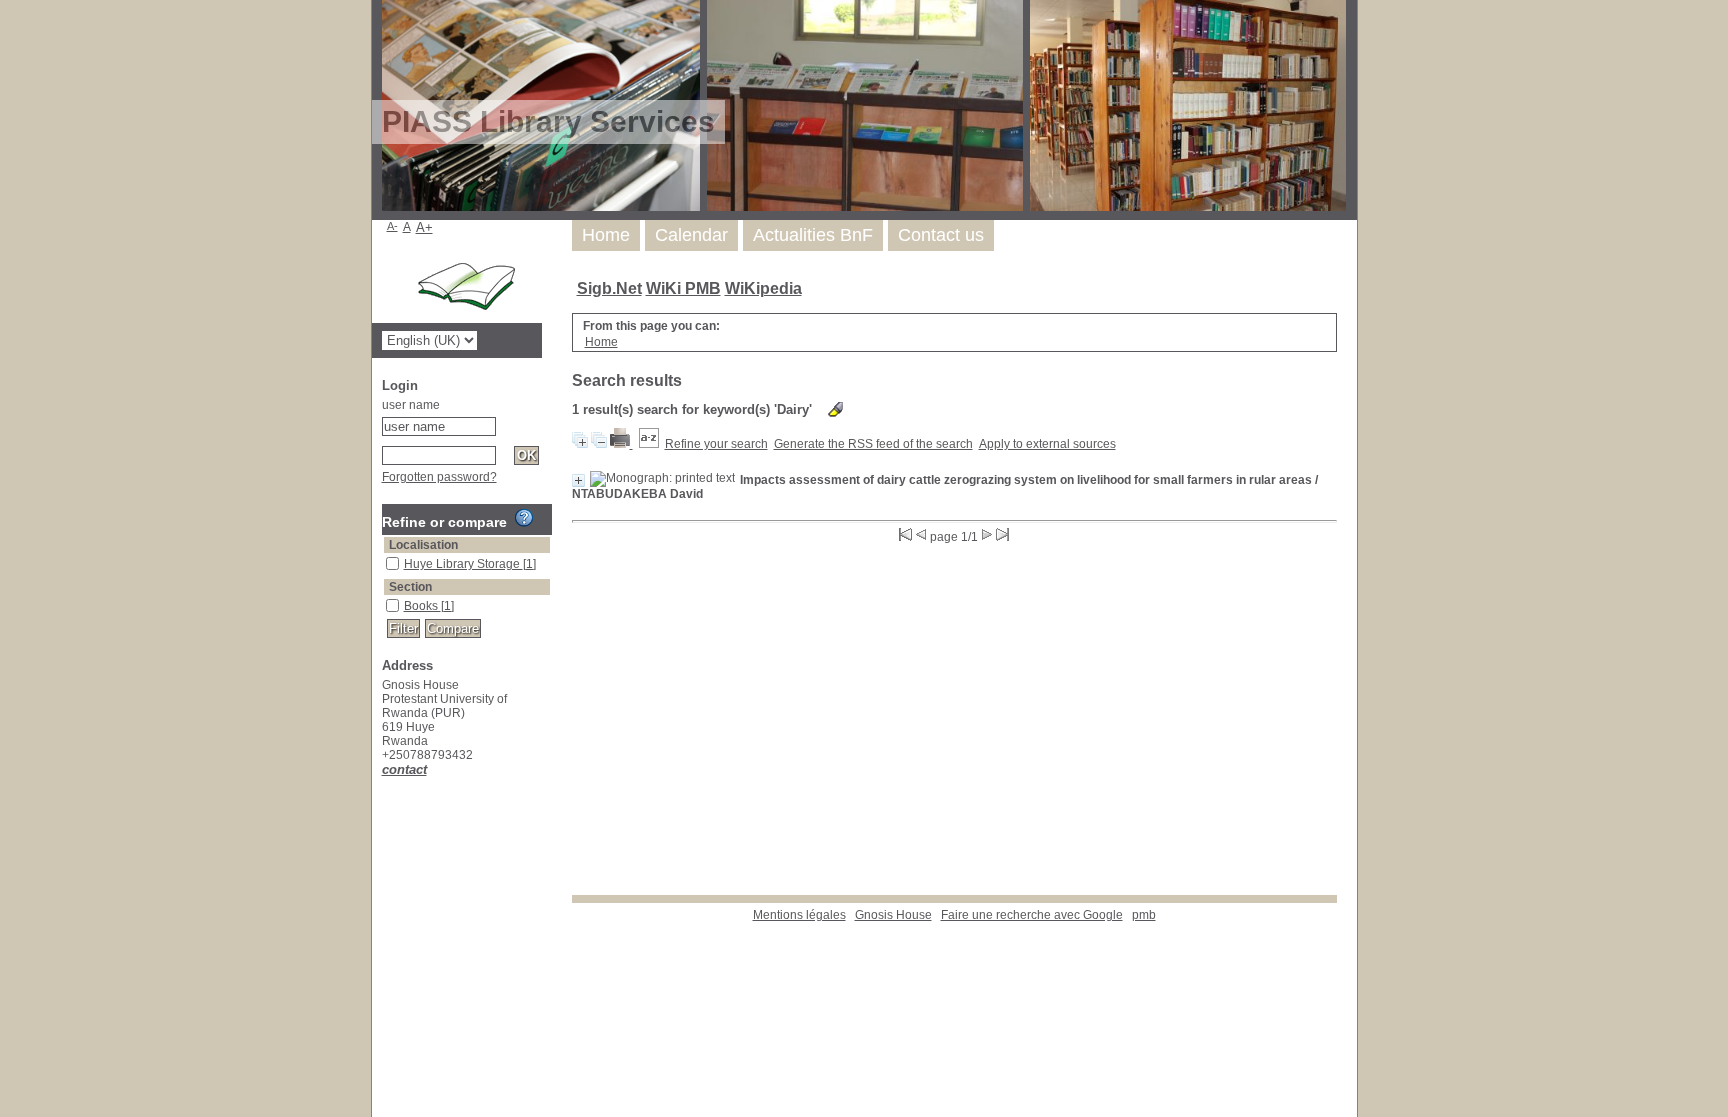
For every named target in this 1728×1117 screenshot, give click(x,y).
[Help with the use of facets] (524, 518)
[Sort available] (649, 444)
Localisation (423, 545)
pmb (1144, 915)
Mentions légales (799, 915)
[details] (578, 480)
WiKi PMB (683, 288)
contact (404, 769)
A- (392, 226)
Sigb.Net (609, 288)
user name (411, 405)
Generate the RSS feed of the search (873, 444)
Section (410, 587)
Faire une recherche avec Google (1032, 915)
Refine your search (716, 444)
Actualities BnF (813, 235)
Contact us (941, 235)
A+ (424, 227)
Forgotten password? (439, 477)
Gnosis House (893, 915)
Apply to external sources (1047, 444)
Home (606, 235)
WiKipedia (763, 288)
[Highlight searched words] (835, 409)
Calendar (691, 235)
